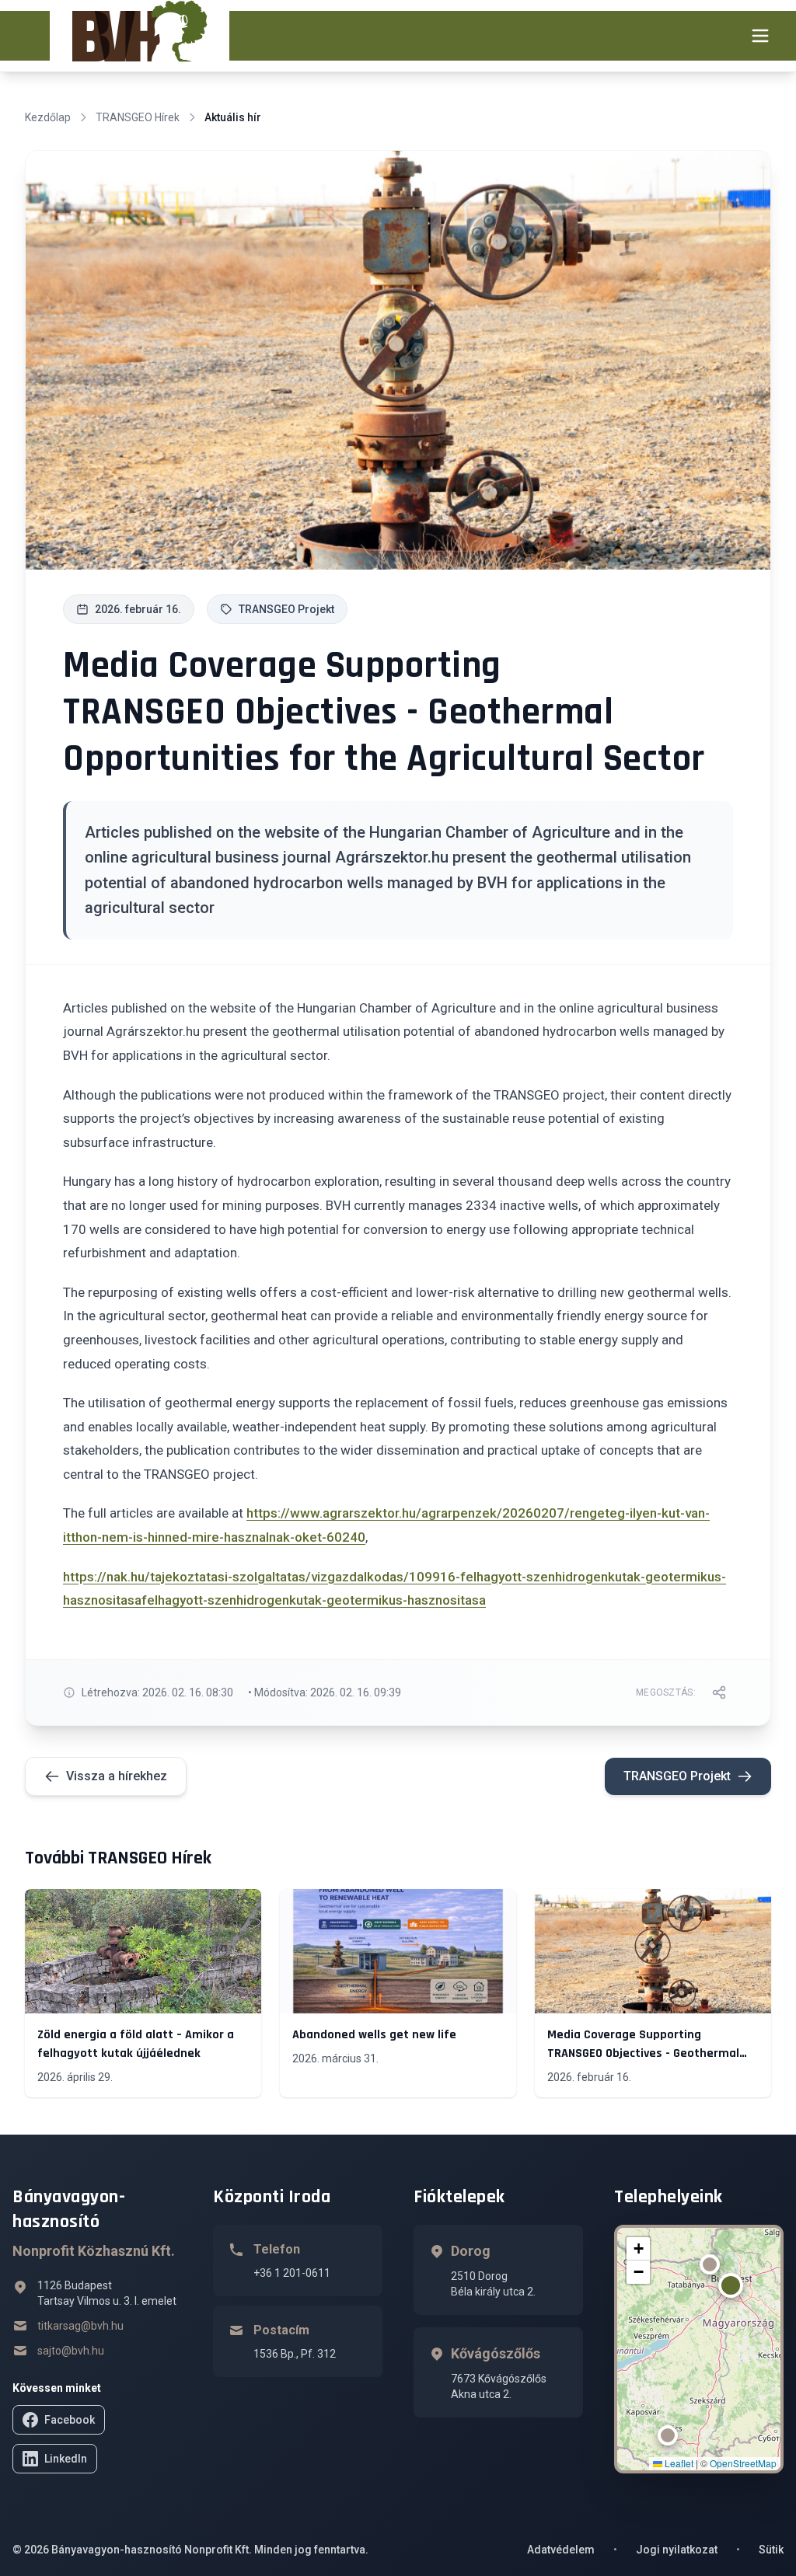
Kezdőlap (48, 117)
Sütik (771, 2550)
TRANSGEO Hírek (138, 117)
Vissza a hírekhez (117, 1776)
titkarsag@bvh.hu (80, 2326)
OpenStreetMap (743, 2463)
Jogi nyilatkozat (677, 2550)
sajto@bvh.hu (71, 2351)
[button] (731, 2285)
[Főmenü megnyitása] (760, 36)
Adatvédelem (561, 2550)
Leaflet (678, 2463)
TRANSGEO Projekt (677, 1776)
